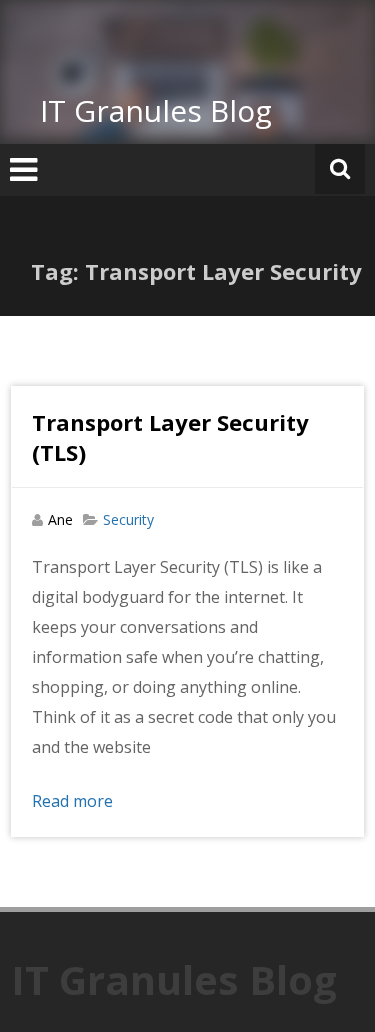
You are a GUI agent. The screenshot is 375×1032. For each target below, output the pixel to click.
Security (128, 519)
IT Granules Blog (156, 110)
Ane (60, 519)
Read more (72, 801)
